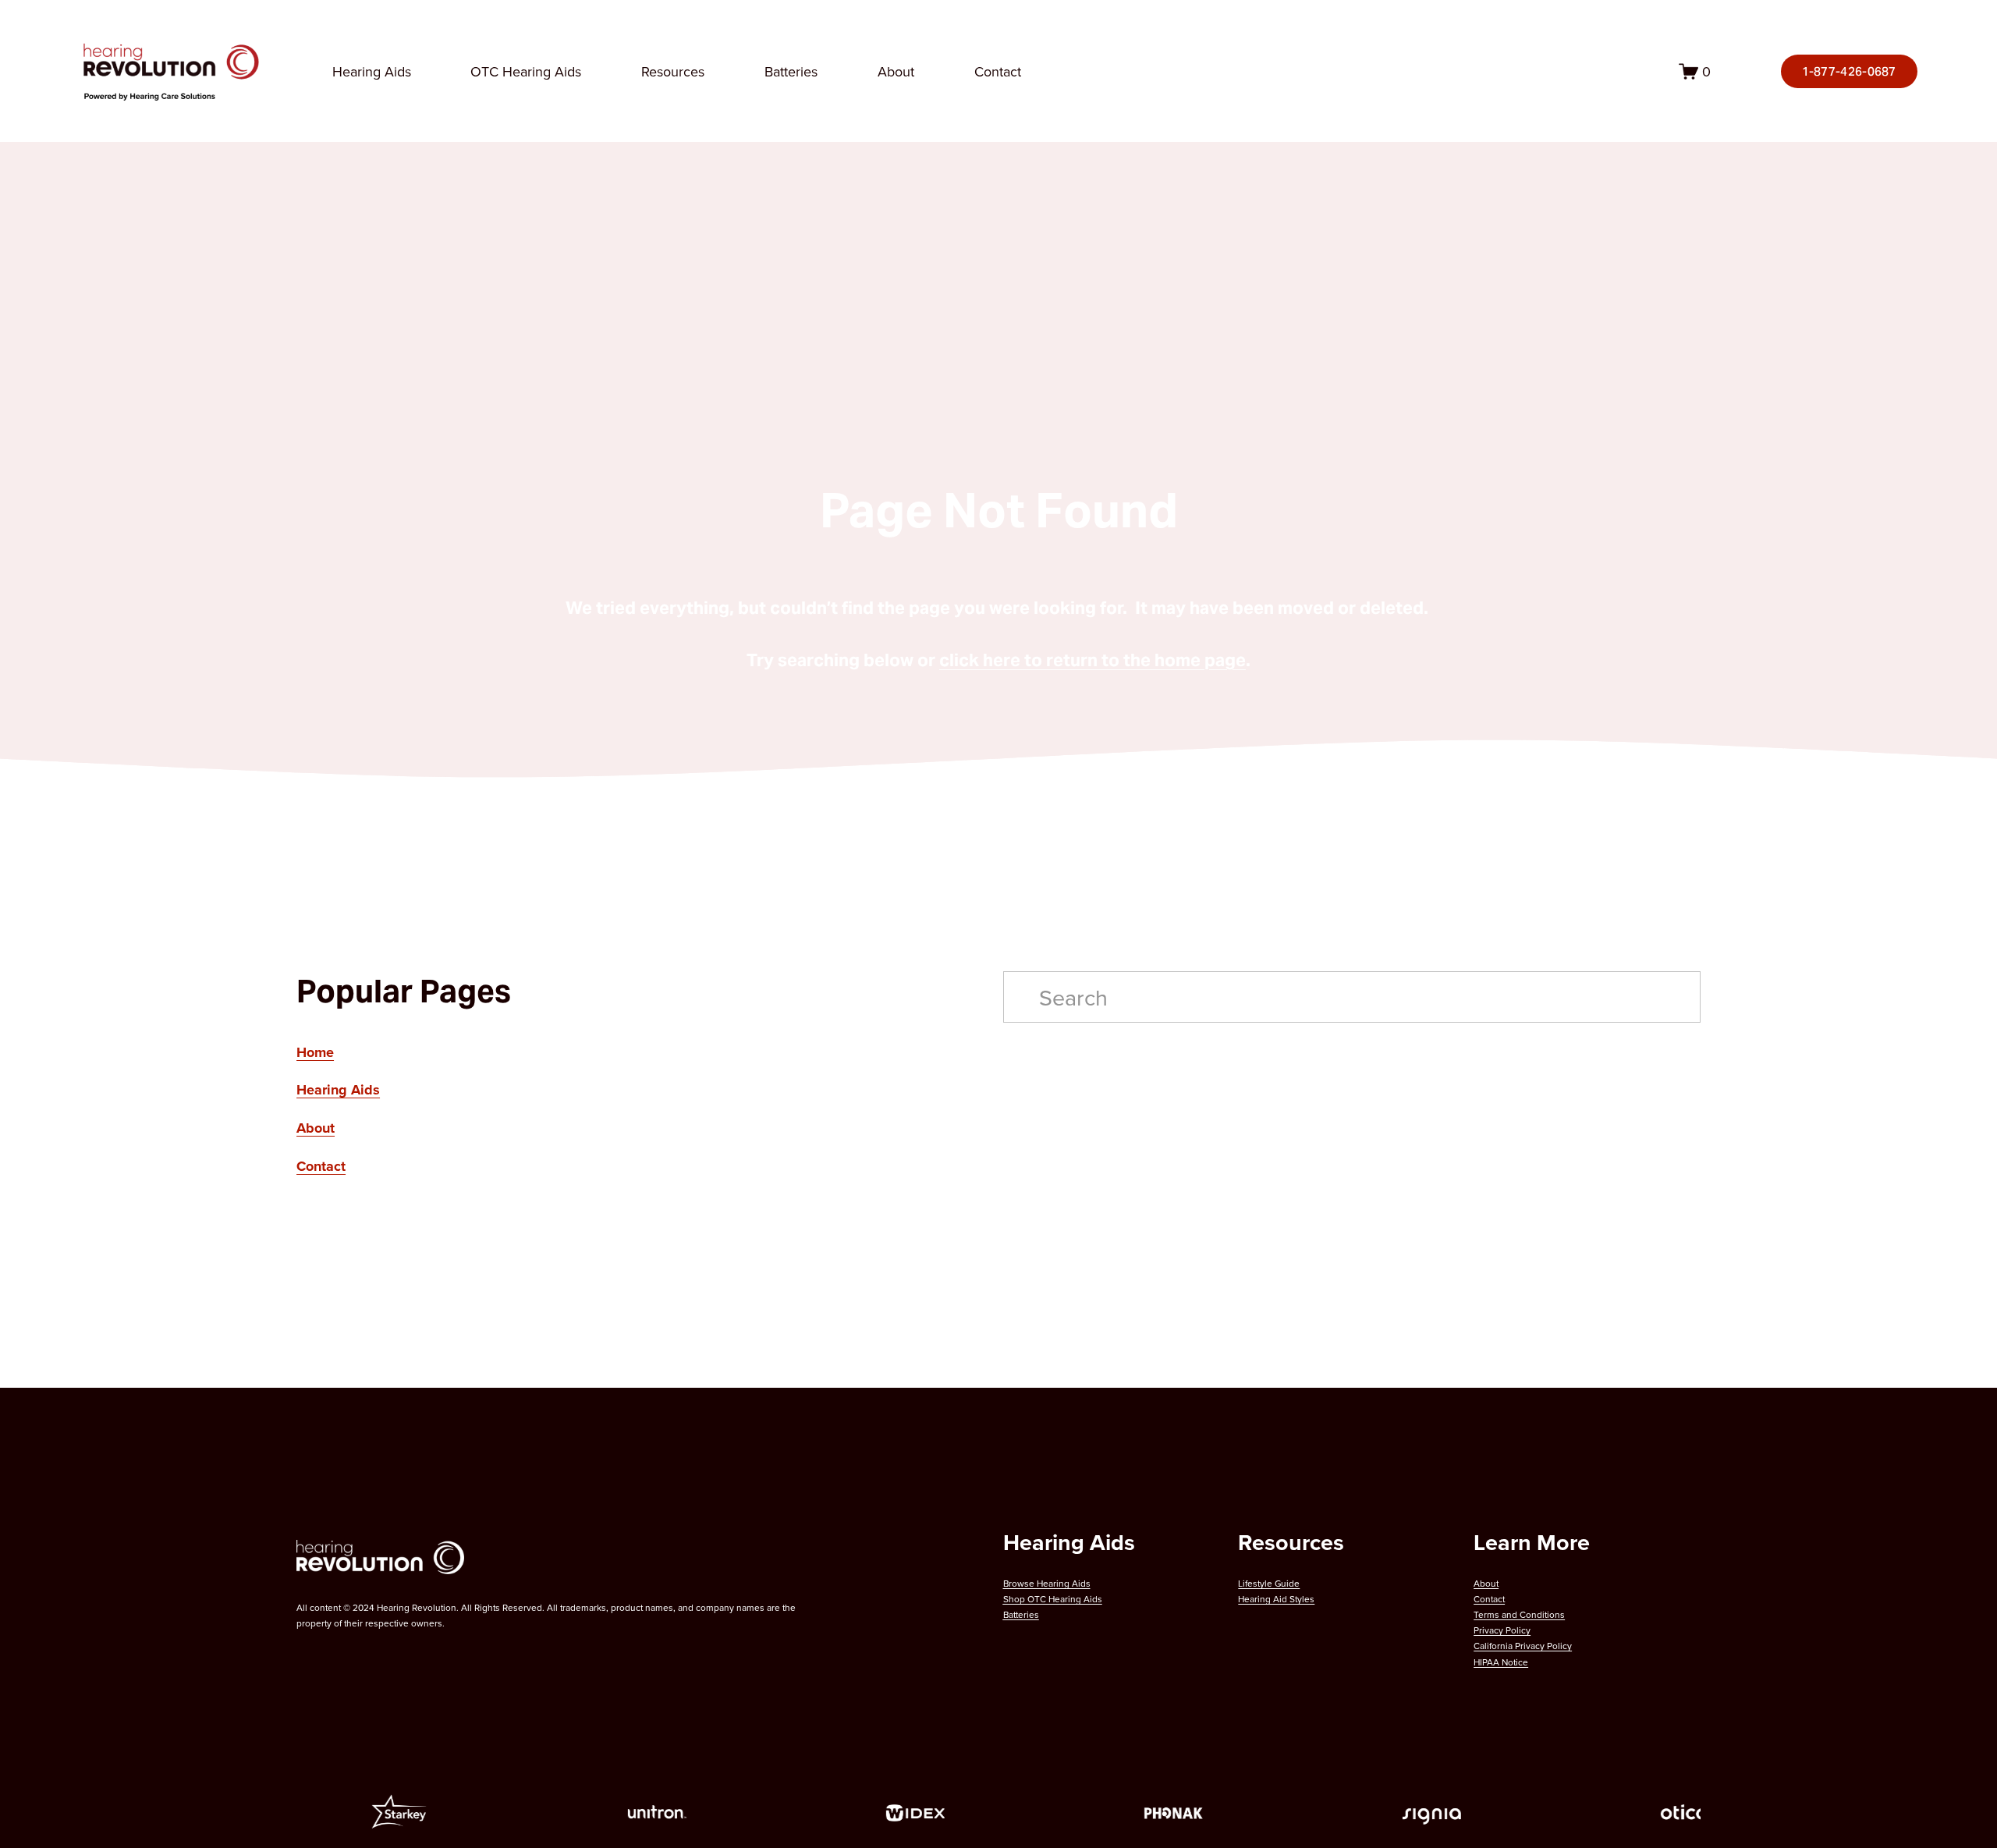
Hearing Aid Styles (1276, 1599)
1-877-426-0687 (1849, 71)
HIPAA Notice (1501, 1662)
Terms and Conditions (1519, 1614)
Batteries (791, 71)
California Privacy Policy (1523, 1646)
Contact (998, 71)
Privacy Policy (1502, 1630)
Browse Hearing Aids (1047, 1583)
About (896, 71)
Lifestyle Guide (1269, 1583)
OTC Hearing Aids (526, 71)
